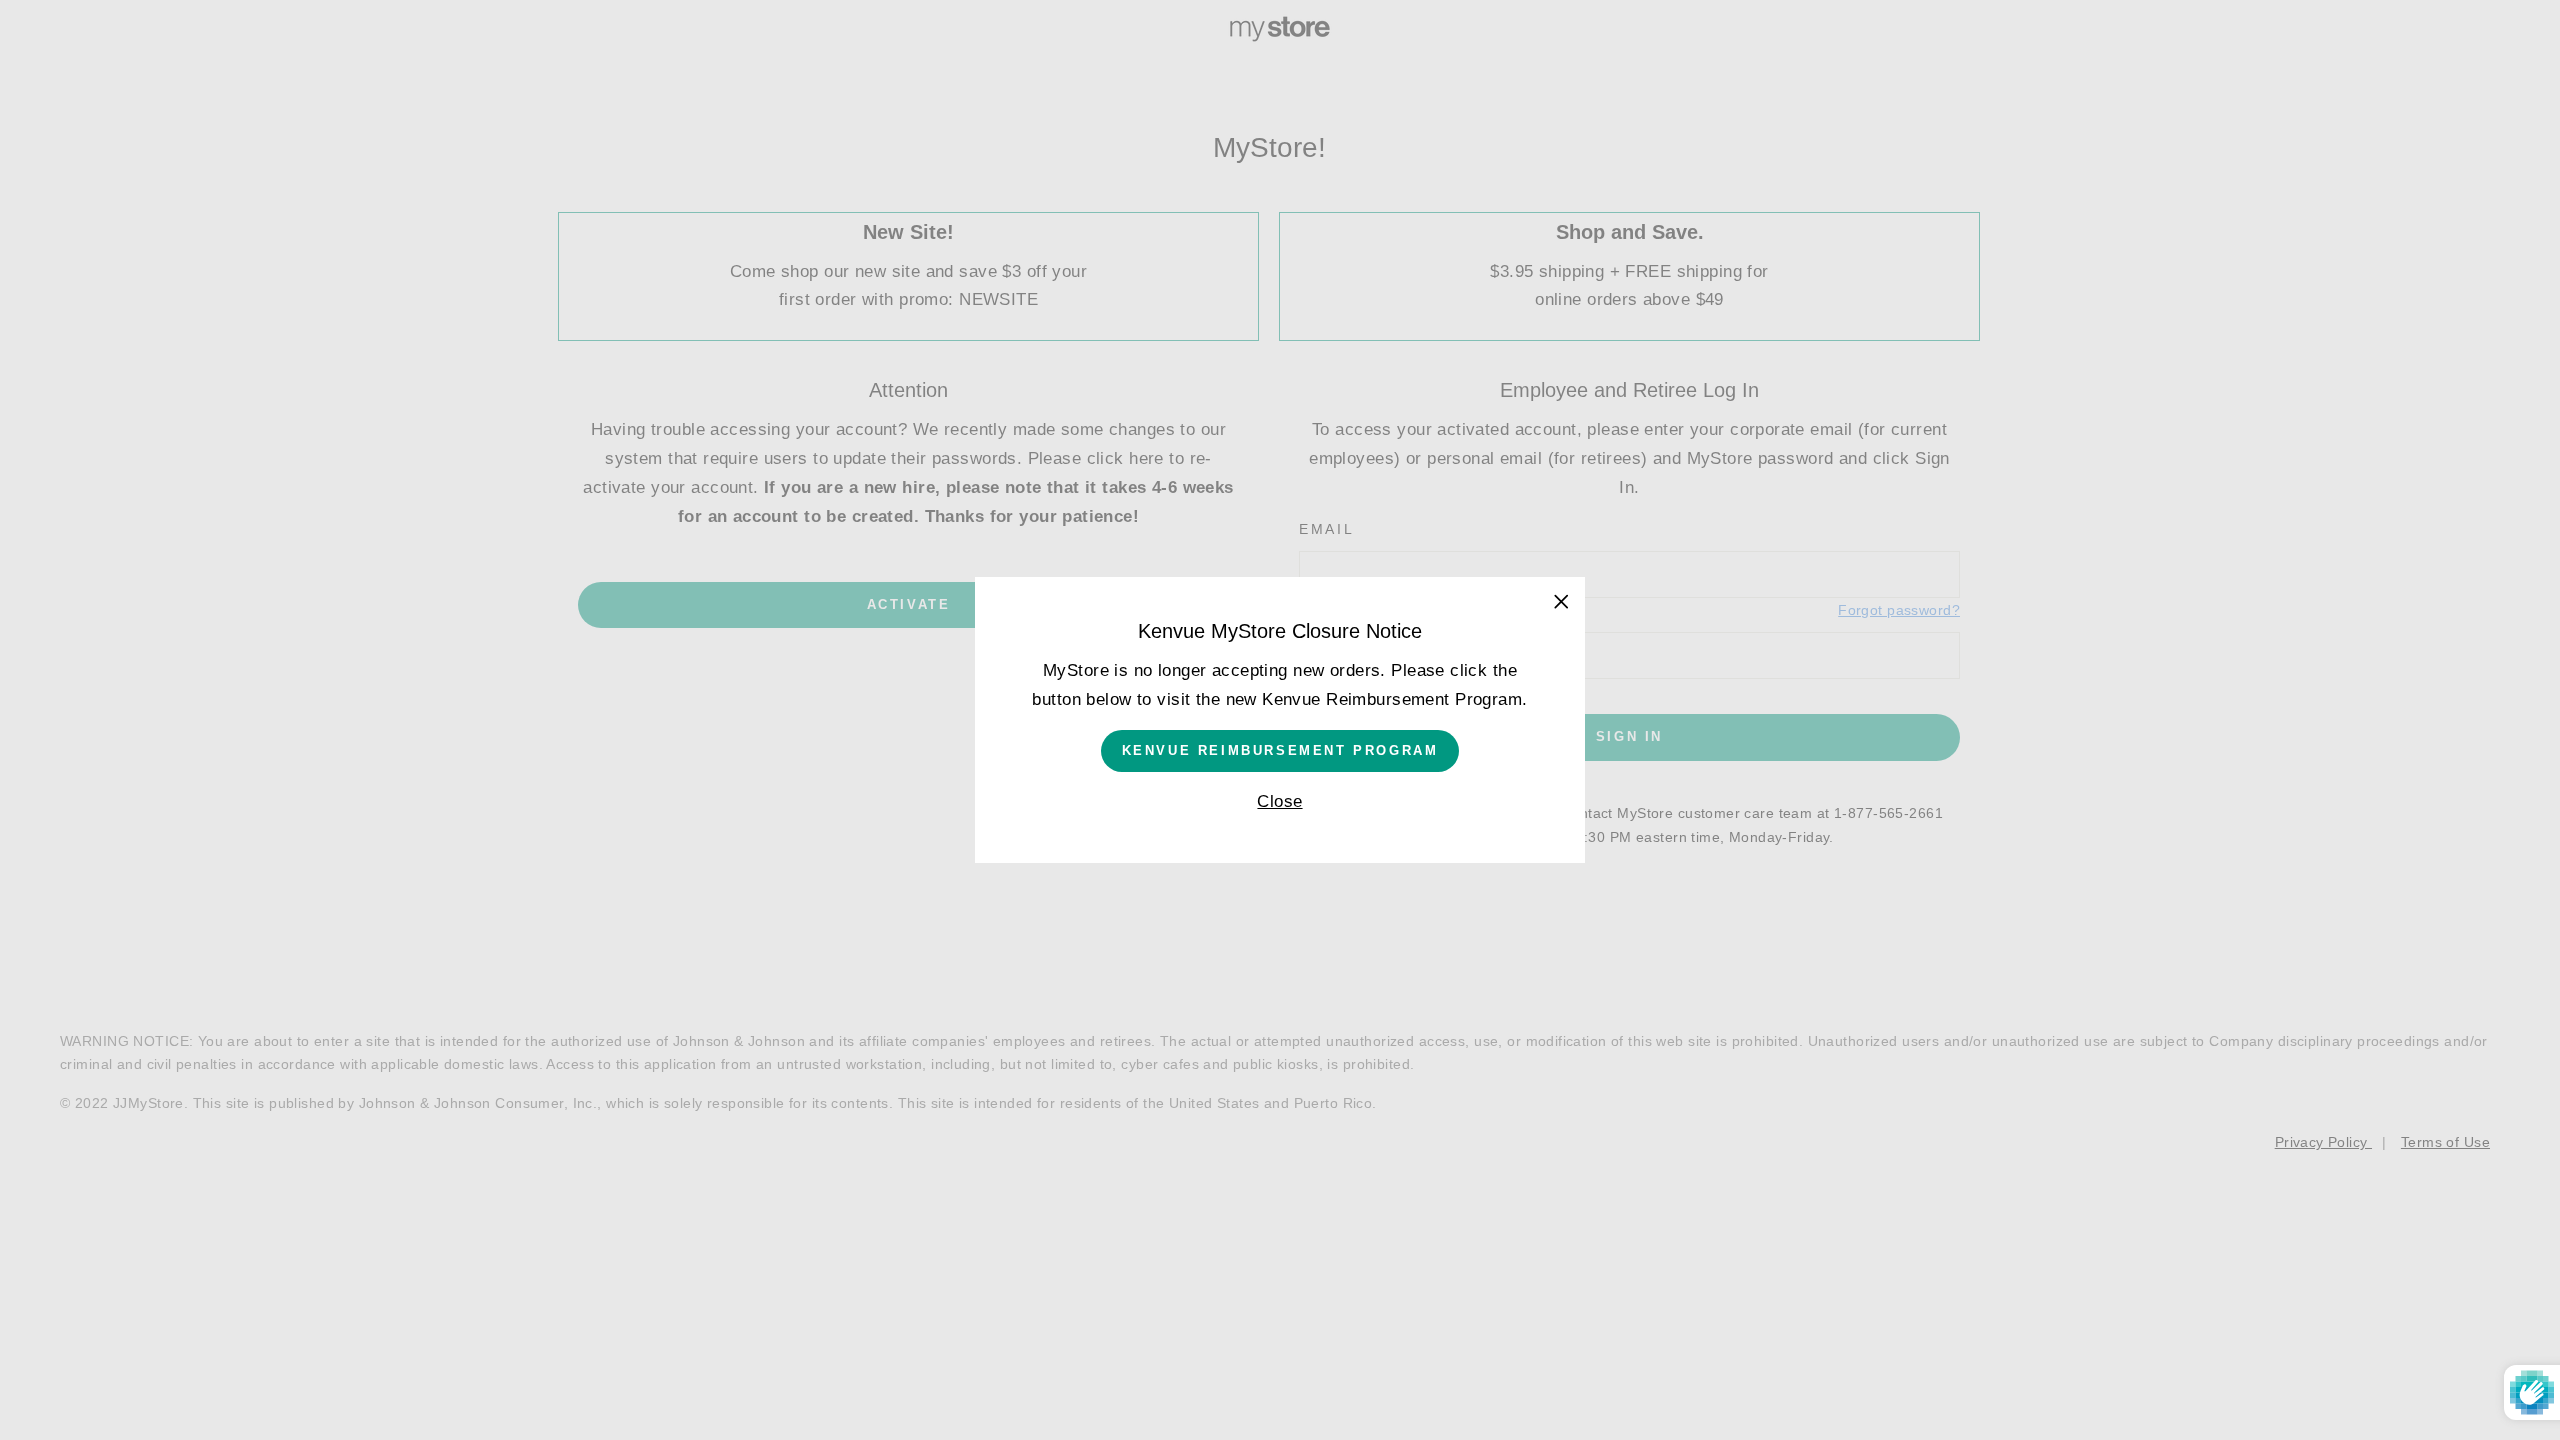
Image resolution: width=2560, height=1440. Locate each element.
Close (1279, 801)
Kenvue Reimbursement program (1280, 750)
